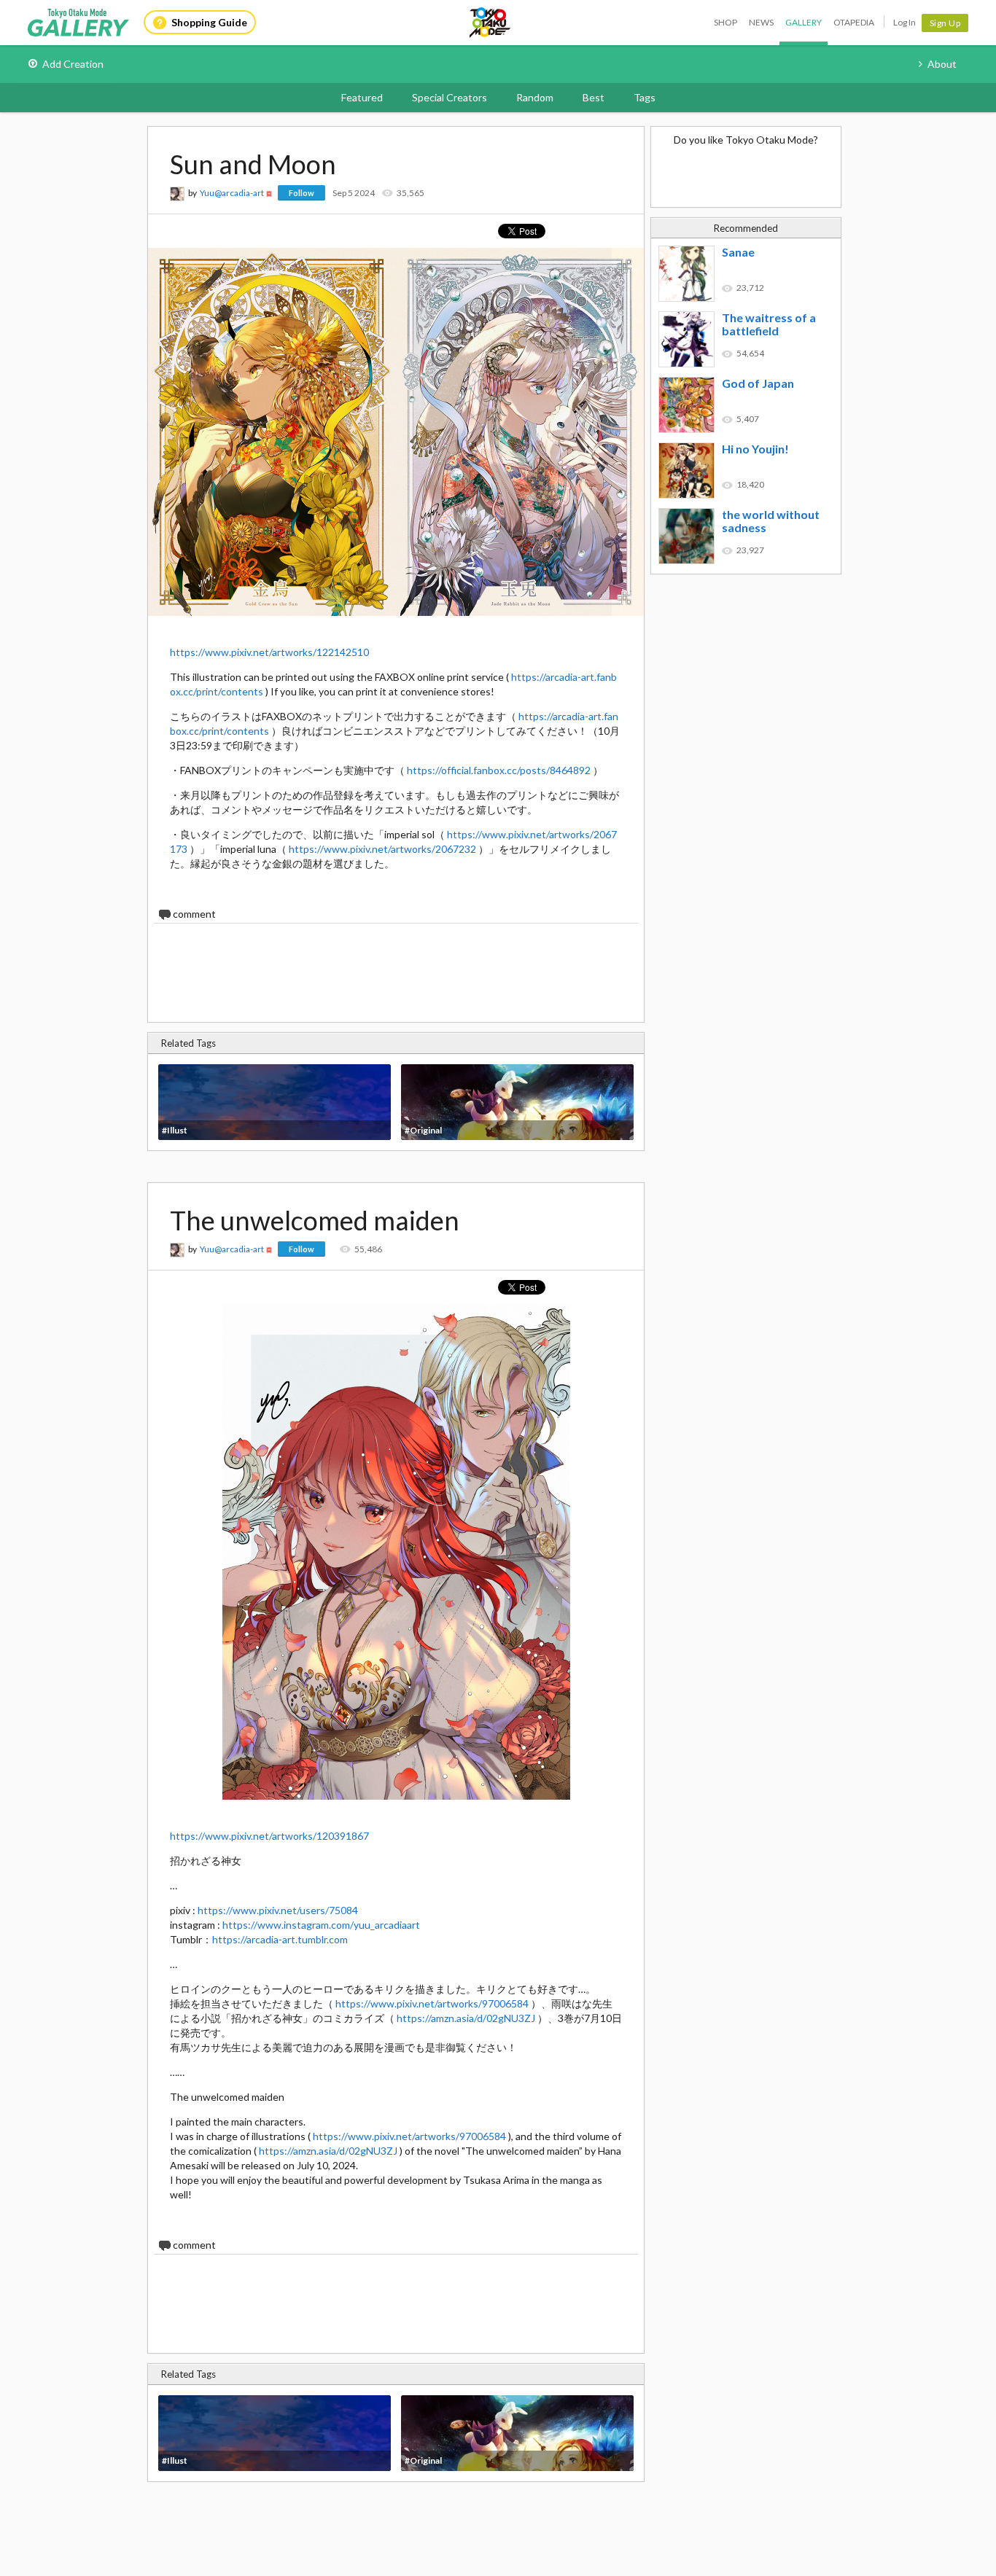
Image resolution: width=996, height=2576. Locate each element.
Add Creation (73, 64)
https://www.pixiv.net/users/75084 (278, 1910)
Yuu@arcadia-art (232, 193)
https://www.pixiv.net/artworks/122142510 (269, 652)
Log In (904, 22)
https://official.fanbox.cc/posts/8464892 (499, 770)
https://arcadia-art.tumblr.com (280, 1939)
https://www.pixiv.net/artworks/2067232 (382, 849)
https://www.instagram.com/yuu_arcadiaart (321, 1925)
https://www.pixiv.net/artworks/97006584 (432, 2003)
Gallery (804, 22)
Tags (645, 97)
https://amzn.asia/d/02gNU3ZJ (466, 2018)
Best (594, 97)
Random (535, 97)
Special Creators (450, 97)
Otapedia (854, 22)
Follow (301, 193)
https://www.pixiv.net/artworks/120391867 (269, 1836)
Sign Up (945, 23)
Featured (362, 97)
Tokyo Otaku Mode (491, 23)
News (761, 22)
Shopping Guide (209, 22)
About (942, 64)
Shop (725, 22)
